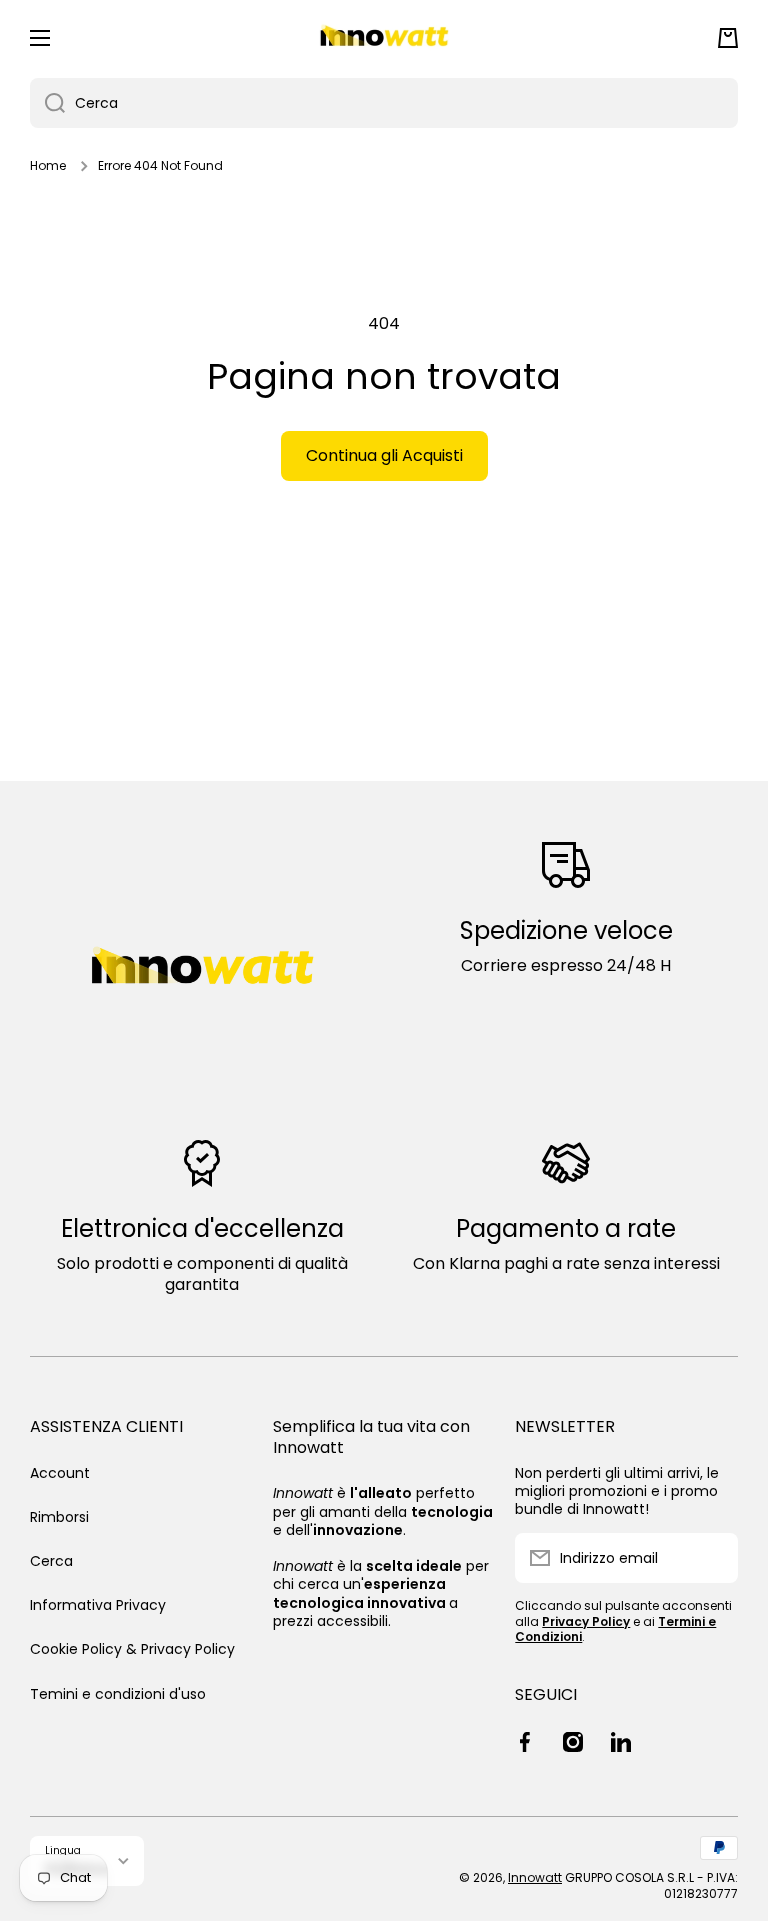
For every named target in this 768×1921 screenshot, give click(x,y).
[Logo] (384, 38)
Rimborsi (59, 1517)
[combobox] (384, 103)
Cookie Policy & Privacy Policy (132, 1649)
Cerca (51, 1561)
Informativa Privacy (98, 1605)
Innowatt (535, 1877)
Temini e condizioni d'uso (118, 1693)
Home (48, 166)
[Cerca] (47, 103)
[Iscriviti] (713, 1558)
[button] (728, 38)
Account (60, 1473)
